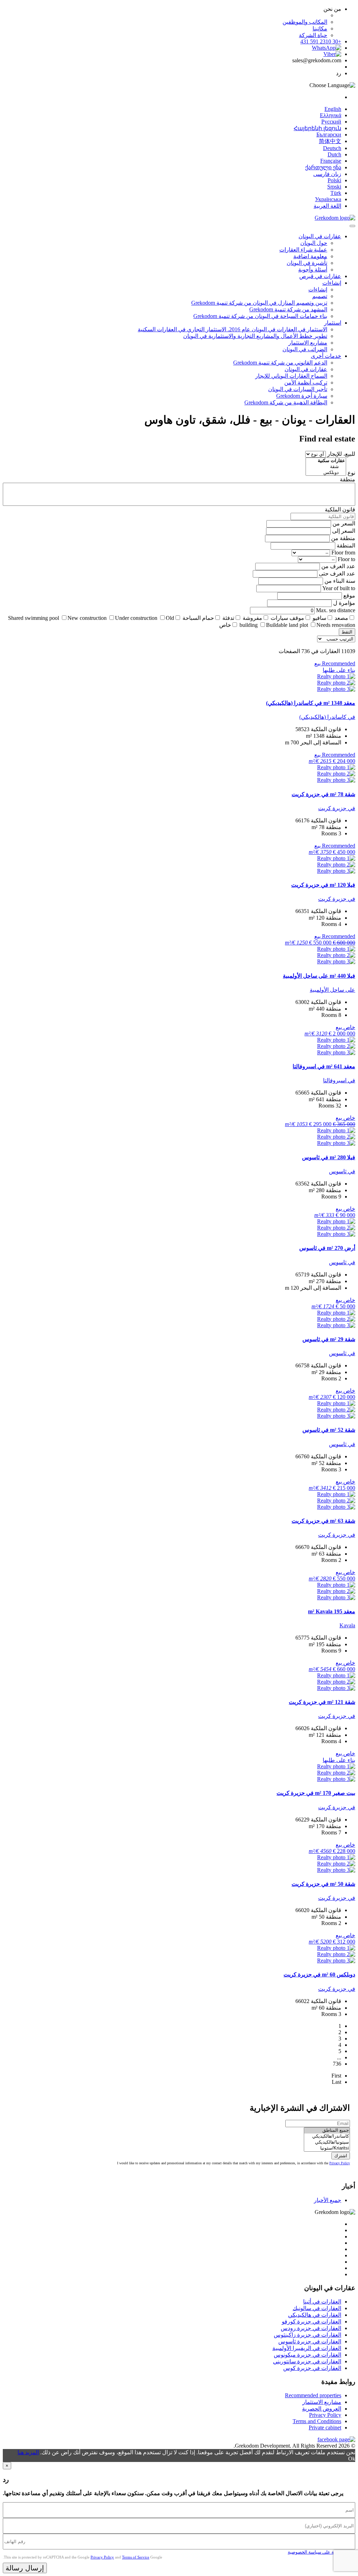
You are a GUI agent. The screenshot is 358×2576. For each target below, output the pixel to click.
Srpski (334, 187)
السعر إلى (344, 531)
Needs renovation (336, 625)
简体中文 (330, 141)
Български (329, 135)
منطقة (348, 479)
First (336, 2076)
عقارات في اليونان (320, 236)
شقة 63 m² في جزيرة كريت (323, 1521)
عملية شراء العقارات (303, 250)
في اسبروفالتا (339, 1080)
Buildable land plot (287, 625)
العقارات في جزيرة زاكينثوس (307, 2335)
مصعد (341, 618)
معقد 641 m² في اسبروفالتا (324, 1066)
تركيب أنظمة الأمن (306, 383)
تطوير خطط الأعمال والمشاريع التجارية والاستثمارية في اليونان (255, 336)
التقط (347, 632)
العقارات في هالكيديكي (315, 2315)
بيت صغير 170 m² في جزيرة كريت (316, 1793)
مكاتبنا (320, 29)
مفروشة (252, 618)
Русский (331, 122)
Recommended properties (313, 2395)
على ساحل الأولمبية (332, 990)
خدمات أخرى (326, 356)
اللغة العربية (327, 206)
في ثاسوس (342, 1171)
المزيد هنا (28, 2452)
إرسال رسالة (25, 2568)
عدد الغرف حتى (337, 574)
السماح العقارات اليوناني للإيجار (291, 376)
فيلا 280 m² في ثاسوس (329, 1157)
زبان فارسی (327, 174)
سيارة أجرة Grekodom (302, 396)
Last (336, 2082)
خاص (225, 625)
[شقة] (326, 467)
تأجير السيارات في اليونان (298, 389)
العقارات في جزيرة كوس (312, 2368)
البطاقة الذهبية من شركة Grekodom (286, 402)
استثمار (333, 323)
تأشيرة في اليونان (307, 263)
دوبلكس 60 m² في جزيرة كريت (319, 1975)
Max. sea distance (336, 610)
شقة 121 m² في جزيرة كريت (322, 1702)
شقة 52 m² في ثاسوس (329, 1430)
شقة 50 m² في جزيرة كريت (323, 1884)
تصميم (320, 296)
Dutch (334, 154)
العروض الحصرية (322, 2409)
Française (331, 161)
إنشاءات (332, 283)
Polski (334, 180)
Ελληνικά (331, 115)
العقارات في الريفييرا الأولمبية (307, 2348)
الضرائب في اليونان (305, 349)
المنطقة (346, 546)
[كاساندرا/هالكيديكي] (327, 2136)
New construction (87, 618)
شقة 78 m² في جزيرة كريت (323, 794)
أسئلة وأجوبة (313, 270)
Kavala (347, 1625)
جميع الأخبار (328, 2200)
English (333, 109)
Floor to (346, 559)
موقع (349, 596)
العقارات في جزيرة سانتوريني (307, 2361)
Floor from (343, 553)
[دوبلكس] (326, 473)
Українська (328, 199)
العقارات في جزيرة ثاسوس (310, 2341)
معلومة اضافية (310, 256)
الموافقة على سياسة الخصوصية (318, 2552)
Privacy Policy (340, 2163)
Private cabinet (325, 2428)
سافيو (319, 618)
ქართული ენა (323, 167)
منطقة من (343, 538)
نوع (351, 473)
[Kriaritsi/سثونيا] (327, 2148)
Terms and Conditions (317, 2421)
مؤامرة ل (344, 603)
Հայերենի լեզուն (317, 128)
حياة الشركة (313, 35)
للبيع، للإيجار (341, 454)
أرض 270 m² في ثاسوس (327, 1248)
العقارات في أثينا (322, 2302)
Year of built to (339, 588)
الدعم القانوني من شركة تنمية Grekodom (280, 363)
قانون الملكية (340, 509)
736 (337, 2064)
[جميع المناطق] (327, 2131)
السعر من (344, 523)
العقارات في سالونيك (317, 2308)
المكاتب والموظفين (305, 22)
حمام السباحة (198, 618)
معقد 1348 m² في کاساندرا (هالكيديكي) (311, 703)
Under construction (136, 618)
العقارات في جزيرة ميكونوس (307, 2355)
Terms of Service (136, 2557)
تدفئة (228, 618)
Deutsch (332, 148)
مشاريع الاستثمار (308, 343)
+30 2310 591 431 (321, 41)
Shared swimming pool (34, 618)
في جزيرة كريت (337, 808)
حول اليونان (314, 243)
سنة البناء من (340, 581)
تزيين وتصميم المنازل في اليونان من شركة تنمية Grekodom (259, 303)
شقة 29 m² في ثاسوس (329, 1339)
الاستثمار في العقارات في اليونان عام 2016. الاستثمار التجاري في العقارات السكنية (232, 329)
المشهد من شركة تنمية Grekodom (288, 309)
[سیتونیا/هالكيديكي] (327, 2142)
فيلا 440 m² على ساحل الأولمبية (319, 976)
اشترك (341, 2156)
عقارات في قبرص (320, 276)
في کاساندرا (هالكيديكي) (327, 717)
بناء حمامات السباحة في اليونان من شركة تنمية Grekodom (260, 316)
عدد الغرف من (338, 566)
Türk (336, 193)
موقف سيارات (287, 618)
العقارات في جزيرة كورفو (312, 2322)
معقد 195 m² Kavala (332, 1611)
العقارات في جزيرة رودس (311, 2328)
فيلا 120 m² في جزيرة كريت (323, 885)
